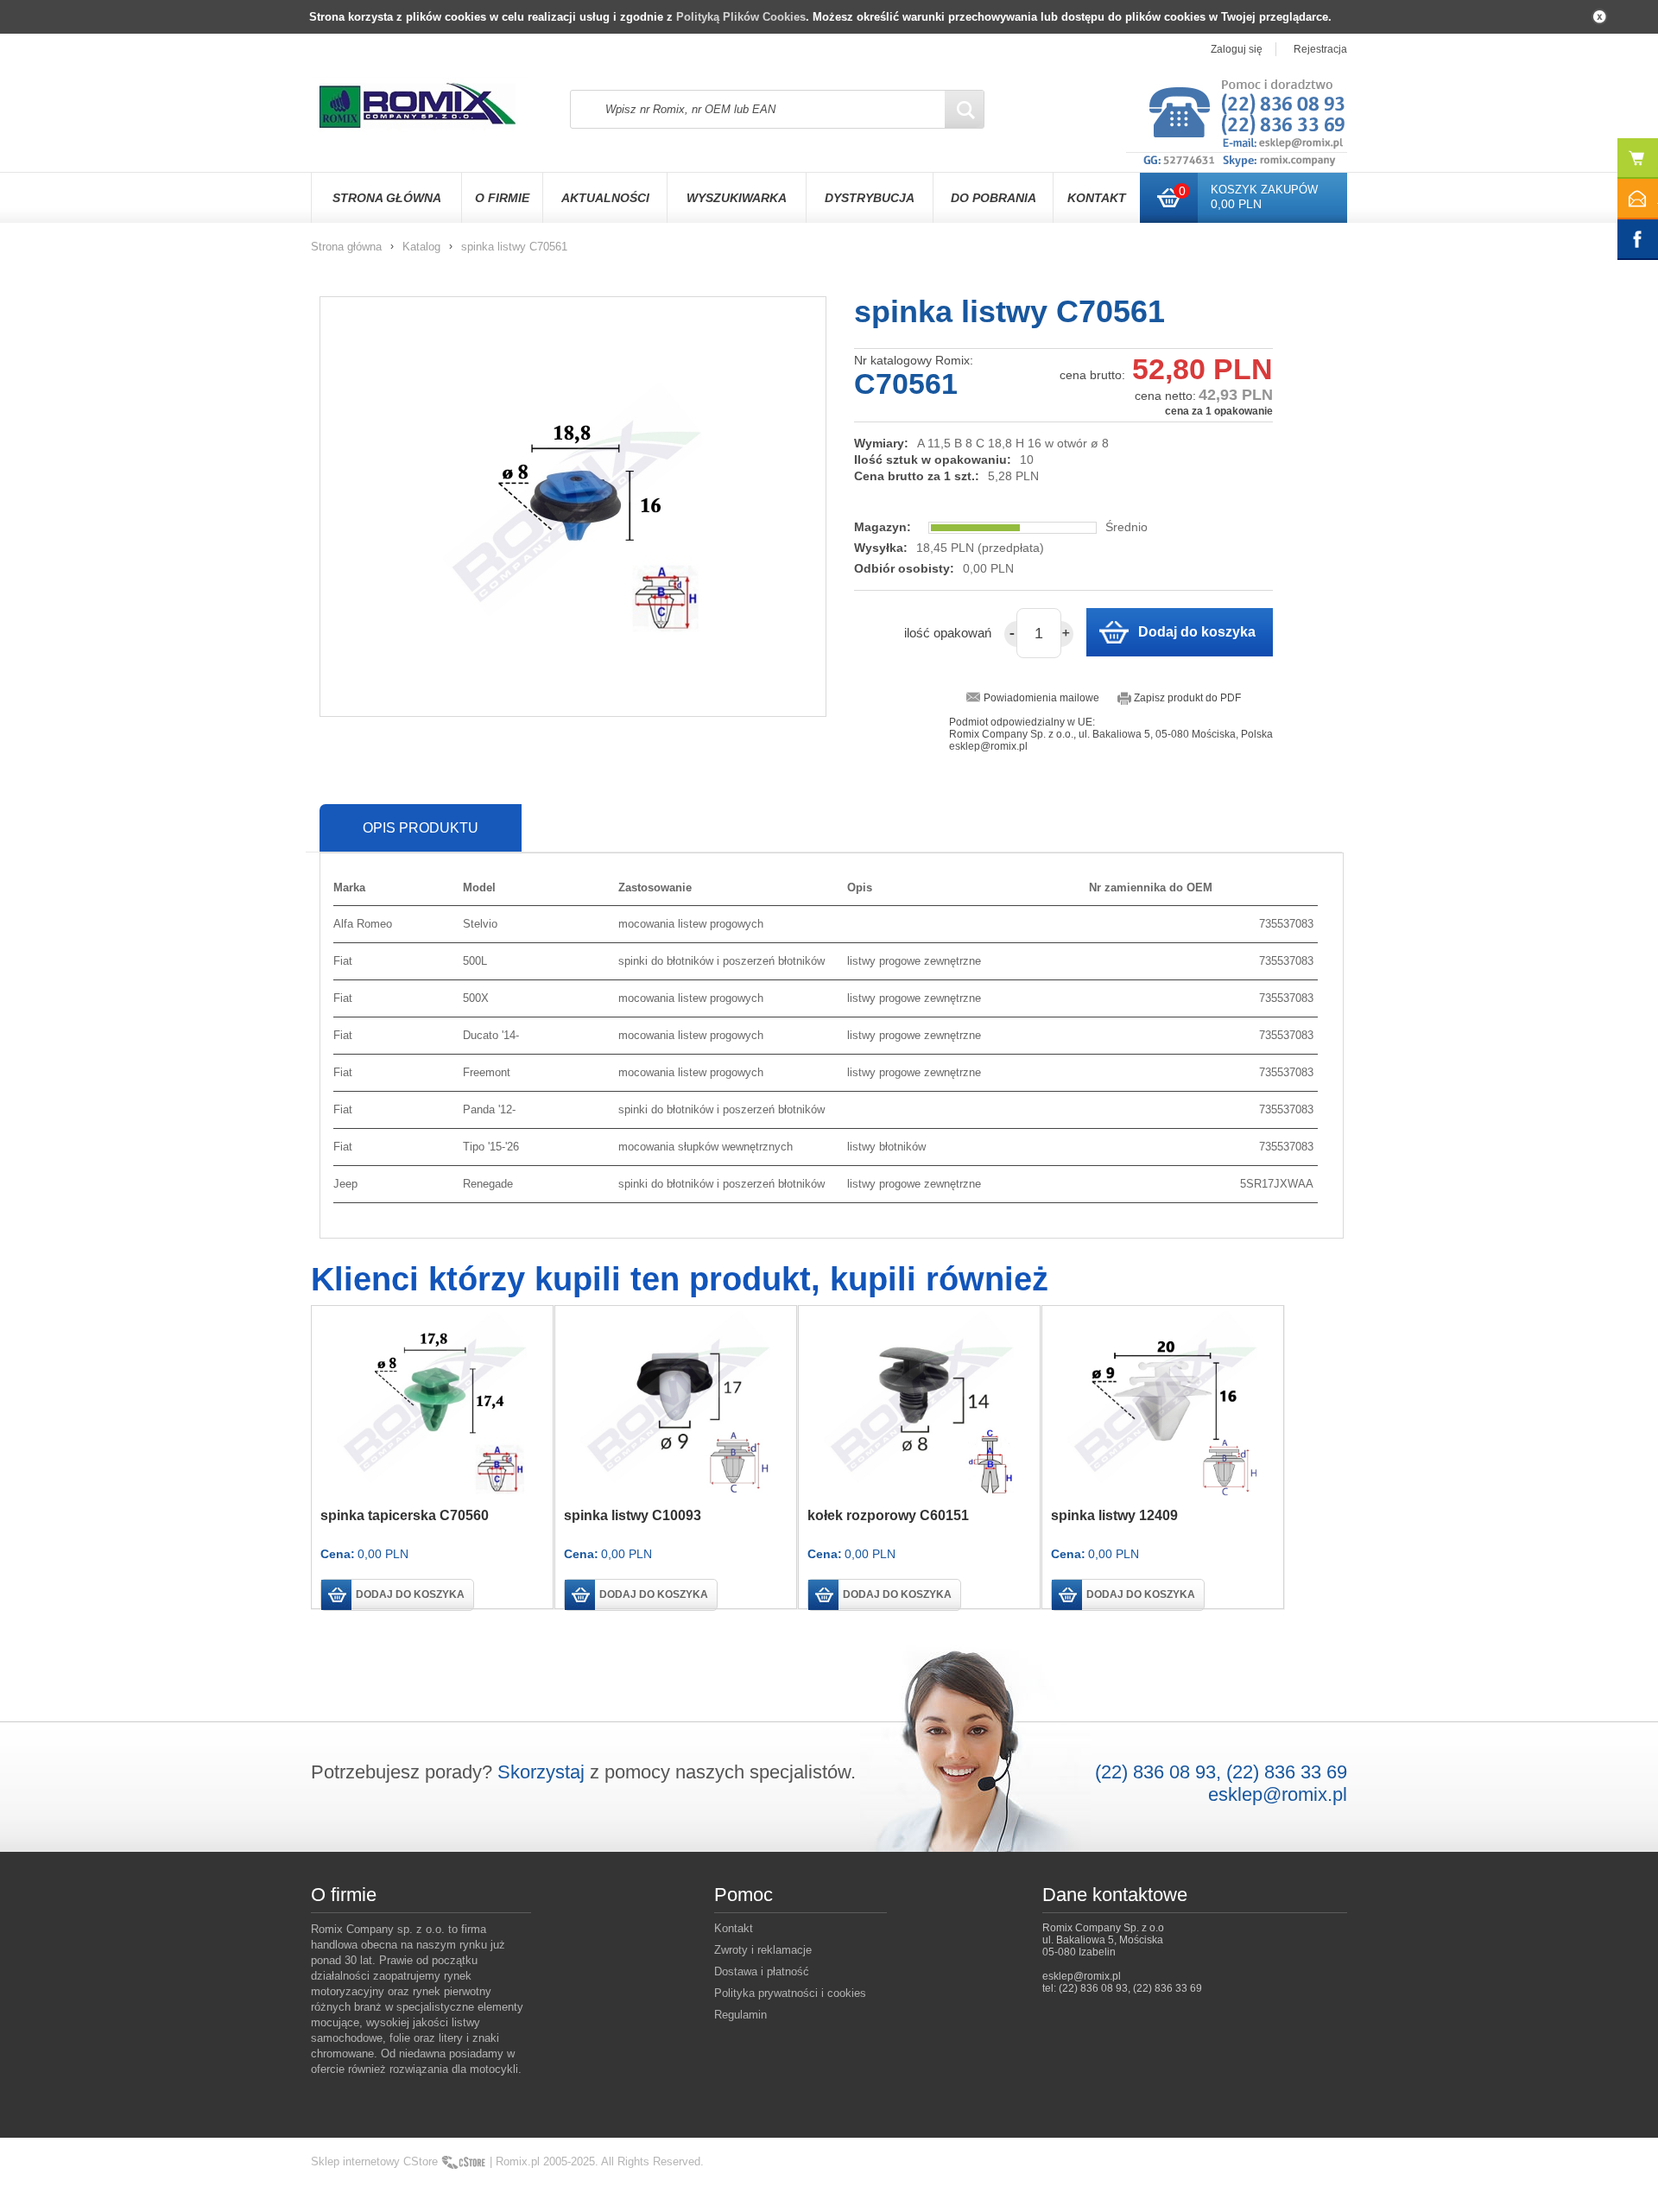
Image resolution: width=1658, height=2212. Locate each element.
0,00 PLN (1236, 204)
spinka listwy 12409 (1114, 1515)
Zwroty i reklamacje (763, 1950)
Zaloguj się (1237, 49)
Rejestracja (1320, 49)
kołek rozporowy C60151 (888, 1515)
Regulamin (740, 2015)
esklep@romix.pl (1278, 1794)
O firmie (502, 198)
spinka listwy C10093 (633, 1515)
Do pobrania (994, 198)
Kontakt (1097, 198)
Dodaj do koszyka (1197, 632)
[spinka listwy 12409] (1163, 1402)
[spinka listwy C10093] (676, 1402)
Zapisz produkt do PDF (1187, 698)
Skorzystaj (541, 1772)
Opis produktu (421, 828)
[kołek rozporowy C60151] (919, 1402)
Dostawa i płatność (762, 1971)
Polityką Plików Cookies (741, 17)
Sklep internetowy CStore (374, 2161)
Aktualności (605, 198)
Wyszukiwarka (737, 198)
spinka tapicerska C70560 (405, 1515)
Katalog (421, 247)
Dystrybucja (870, 198)
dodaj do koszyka (410, 1594)
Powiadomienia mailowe (1041, 698)
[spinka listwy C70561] (573, 507)
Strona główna (387, 198)
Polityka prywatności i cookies (790, 1993)
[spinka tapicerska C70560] (432, 1402)
